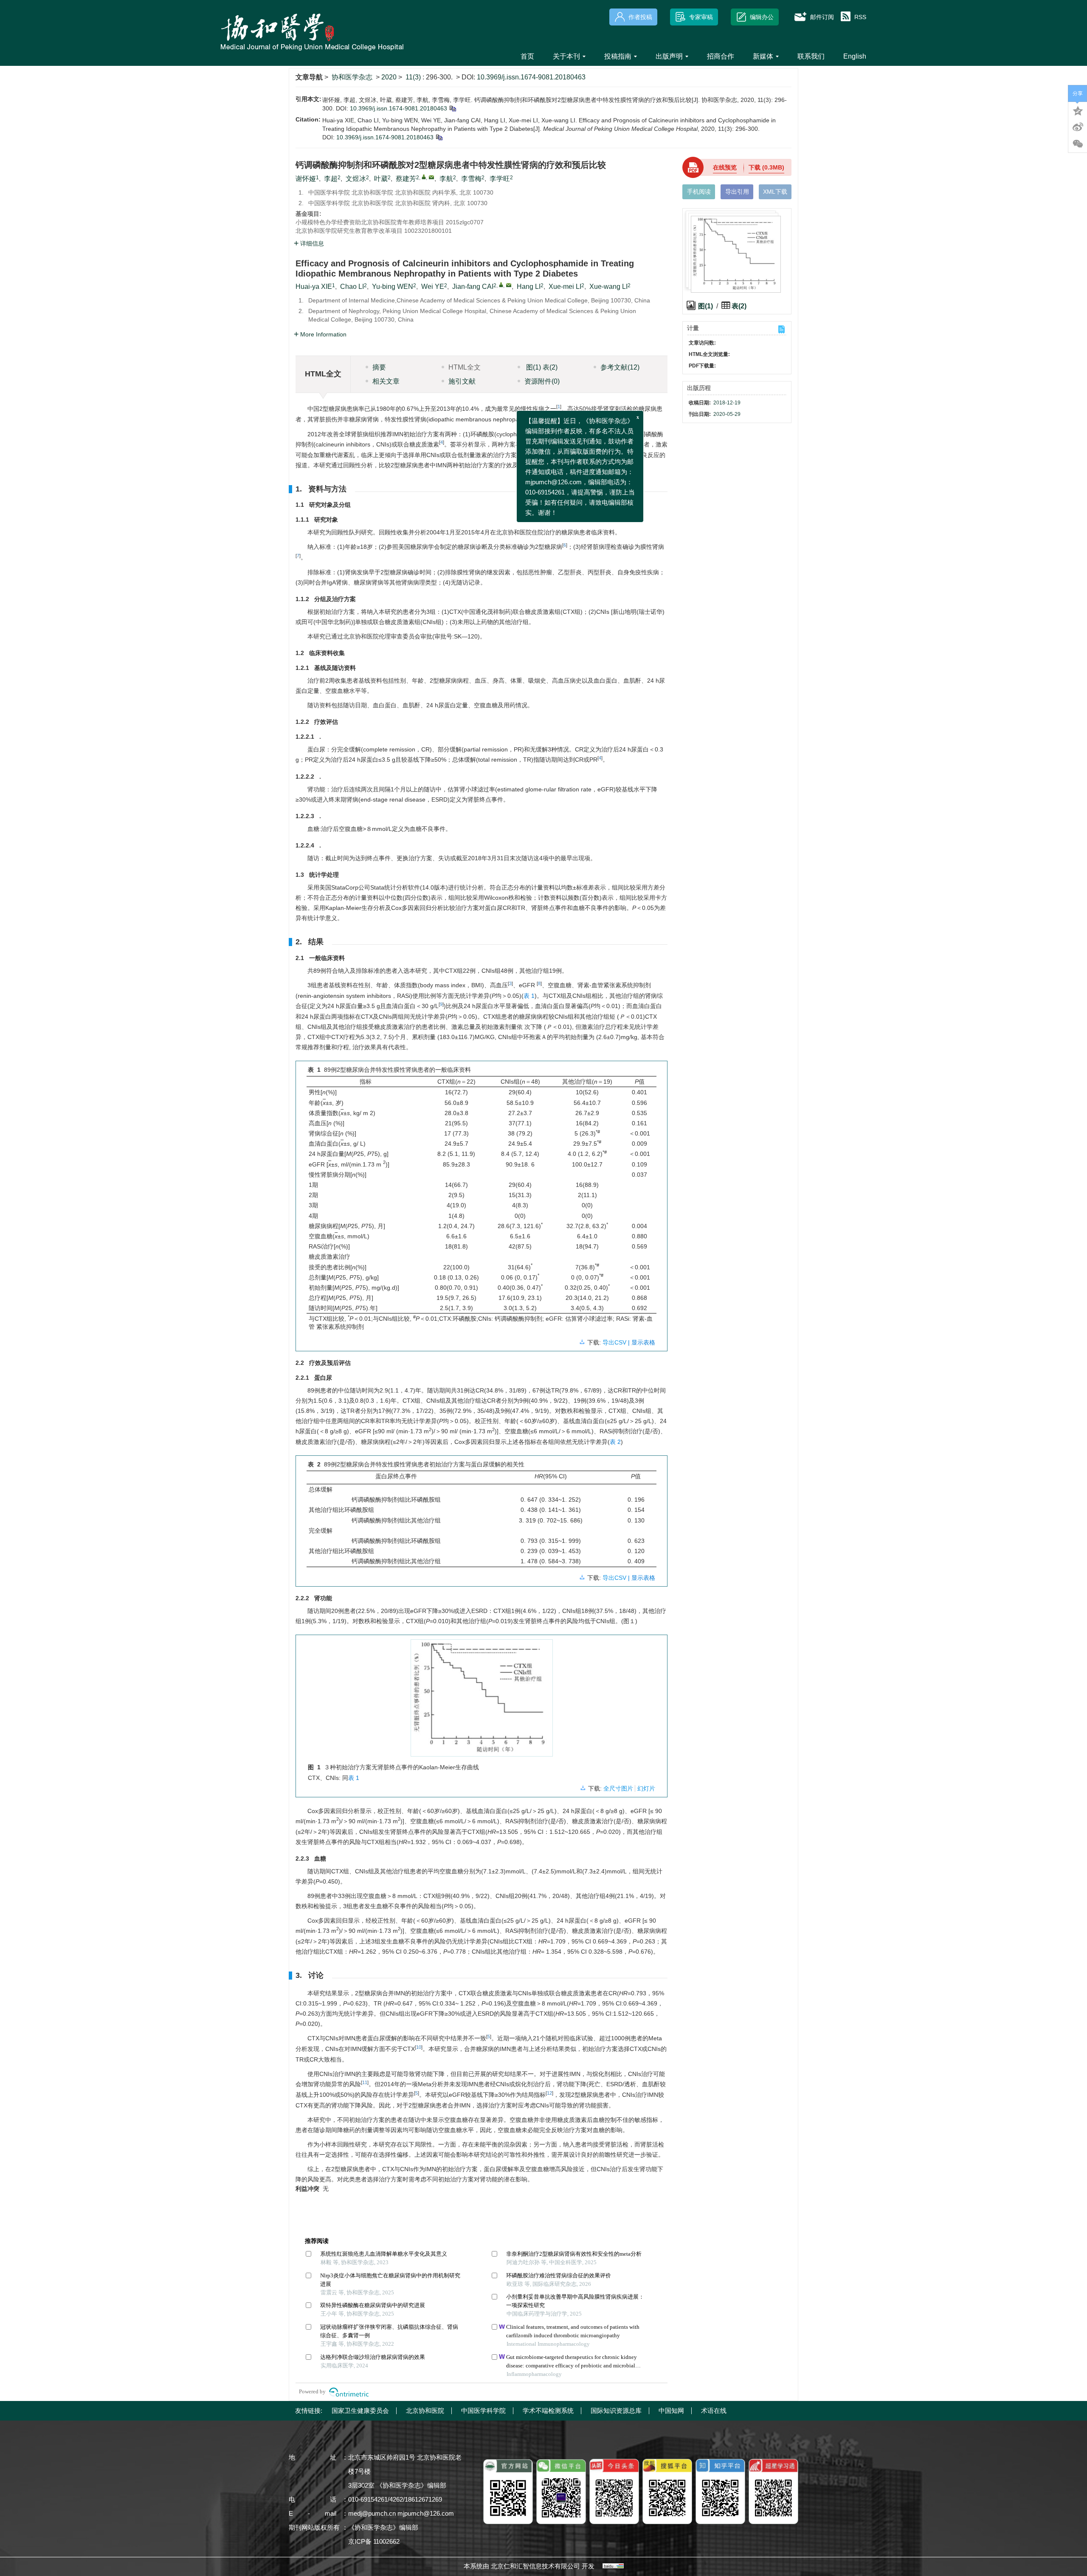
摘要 (379, 367)
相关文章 (386, 381)
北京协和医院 (425, 2411)
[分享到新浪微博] (1078, 127)
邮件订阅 (822, 17)
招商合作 (721, 56)
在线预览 (725, 167)
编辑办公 (762, 17)
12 (549, 2093)
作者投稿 (640, 17)
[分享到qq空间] (1078, 110)
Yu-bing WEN (393, 287)
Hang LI (529, 287)
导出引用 (737, 192)
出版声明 (669, 56)
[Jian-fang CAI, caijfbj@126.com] (501, 285)
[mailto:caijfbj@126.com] (431, 177)
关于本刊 (566, 56)
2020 (389, 77)
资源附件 (542, 381)
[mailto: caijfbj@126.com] (509, 285)
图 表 (541, 367)
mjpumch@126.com (426, 2513)
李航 (446, 179)
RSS (860, 17)
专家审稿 (701, 17)
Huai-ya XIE (314, 287)
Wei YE (433, 287)
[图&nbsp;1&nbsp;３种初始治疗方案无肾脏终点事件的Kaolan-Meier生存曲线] (482, 1701)
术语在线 (714, 2411)
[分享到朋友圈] (1078, 144)
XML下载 (775, 192)
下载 (766, 167)
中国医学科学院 (483, 2411)
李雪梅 (471, 179)
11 (365, 2082)
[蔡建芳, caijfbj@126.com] (424, 177)
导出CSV (615, 1342)
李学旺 (500, 179)
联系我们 (811, 56)
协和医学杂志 (352, 77)
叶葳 (381, 179)
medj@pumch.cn (372, 2513)
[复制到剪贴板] (452, 108)
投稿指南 (618, 56)
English (855, 56)
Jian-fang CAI (473, 287)
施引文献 (462, 381)
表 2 (615, 1442)
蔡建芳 (406, 179)
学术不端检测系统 (548, 2411)
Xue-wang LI (608, 287)
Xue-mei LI (565, 287)
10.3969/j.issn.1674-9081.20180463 (531, 77)
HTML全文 (465, 367)
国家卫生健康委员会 (360, 2411)
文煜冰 (356, 179)
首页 (527, 56)
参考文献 (620, 367)
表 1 (529, 996)
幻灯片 (646, 1788)
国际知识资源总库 (616, 2411)
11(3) (414, 77)
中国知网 (671, 2411)
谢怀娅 (306, 179)
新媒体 (763, 56)
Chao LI (352, 287)
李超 (331, 179)
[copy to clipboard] (439, 137)
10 (419, 2047)
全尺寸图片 (618, 1788)
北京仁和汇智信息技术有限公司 (535, 2566)
